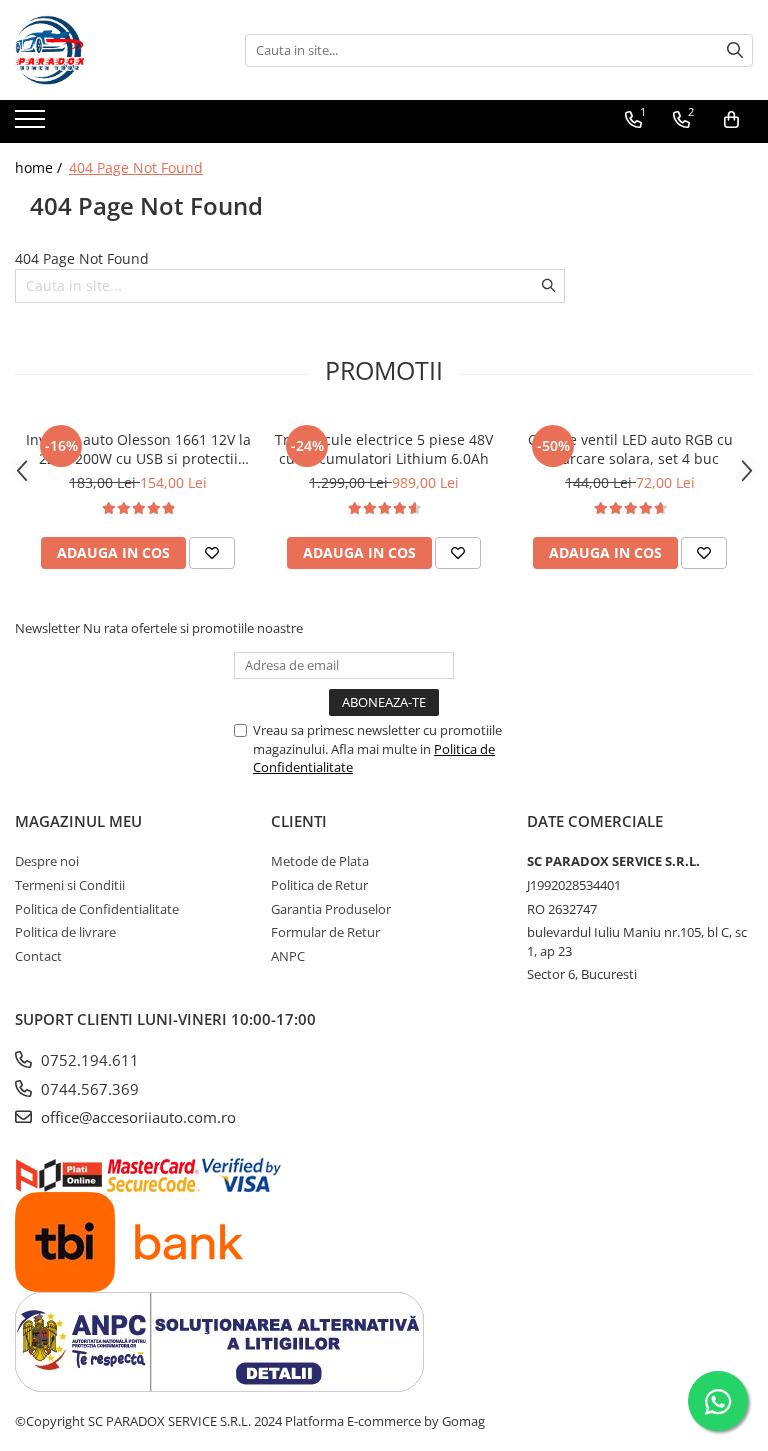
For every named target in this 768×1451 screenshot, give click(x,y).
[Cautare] (735, 50)
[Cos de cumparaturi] (731, 120)
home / (40, 167)
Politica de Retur (319, 885)
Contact (38, 956)
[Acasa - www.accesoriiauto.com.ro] (115, 50)
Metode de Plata (320, 861)
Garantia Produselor (331, 909)
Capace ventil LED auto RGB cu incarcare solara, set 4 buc (630, 449)
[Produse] (32, 125)
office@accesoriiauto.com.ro (136, 1117)
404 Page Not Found (136, 167)
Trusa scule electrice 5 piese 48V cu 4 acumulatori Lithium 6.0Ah (384, 449)
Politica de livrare (65, 932)
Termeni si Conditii (70, 885)
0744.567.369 (88, 1089)
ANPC (288, 956)
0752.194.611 (88, 1060)
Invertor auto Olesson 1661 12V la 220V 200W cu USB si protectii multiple (138, 449)
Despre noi (47, 861)
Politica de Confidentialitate (97, 909)
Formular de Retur (325, 932)
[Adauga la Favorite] (212, 553)
